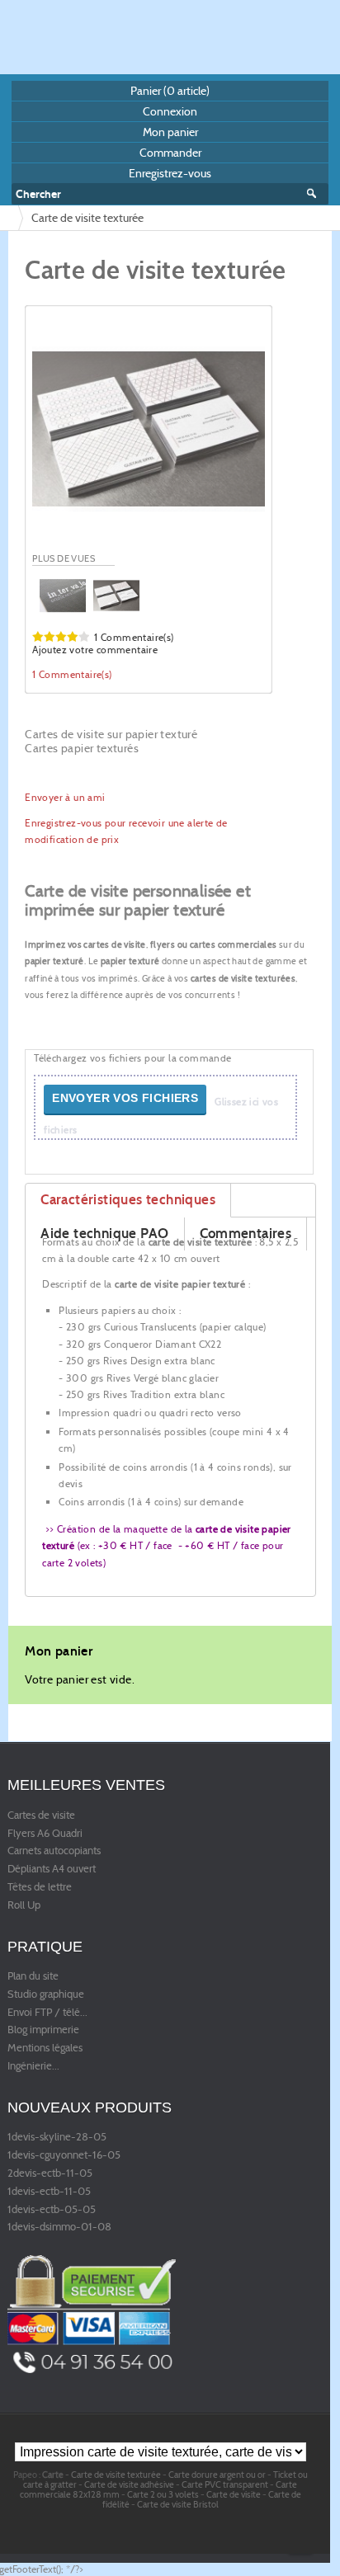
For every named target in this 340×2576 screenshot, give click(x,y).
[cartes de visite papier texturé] (63, 594)
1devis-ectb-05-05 (52, 2210)
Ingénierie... (33, 2066)
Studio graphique (46, 1994)
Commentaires (246, 1234)
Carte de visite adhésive (129, 2484)
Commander (170, 153)
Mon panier (170, 132)
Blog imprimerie (43, 2030)
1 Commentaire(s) (134, 637)
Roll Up (24, 1905)
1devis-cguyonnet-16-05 (64, 2155)
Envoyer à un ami (65, 797)
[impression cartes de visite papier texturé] (149, 429)
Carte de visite (234, 2494)
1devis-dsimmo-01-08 (59, 2227)
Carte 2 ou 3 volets (163, 2494)
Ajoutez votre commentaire (95, 650)
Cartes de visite (41, 1815)
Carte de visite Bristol (178, 2504)
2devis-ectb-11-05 (50, 2173)
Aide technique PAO (104, 1234)
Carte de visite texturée (116, 2475)
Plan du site (33, 1976)
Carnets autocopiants (54, 1851)
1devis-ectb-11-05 (49, 2192)
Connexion (170, 111)
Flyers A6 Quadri (45, 1834)
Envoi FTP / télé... (47, 2013)
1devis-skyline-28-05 (57, 2137)
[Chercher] (317, 194)
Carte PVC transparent (225, 2484)
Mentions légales (45, 2048)
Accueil (10, 218)
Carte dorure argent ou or (217, 2475)
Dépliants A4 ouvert (52, 1869)
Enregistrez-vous (170, 173)
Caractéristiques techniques (128, 1200)
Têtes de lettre (40, 1887)
